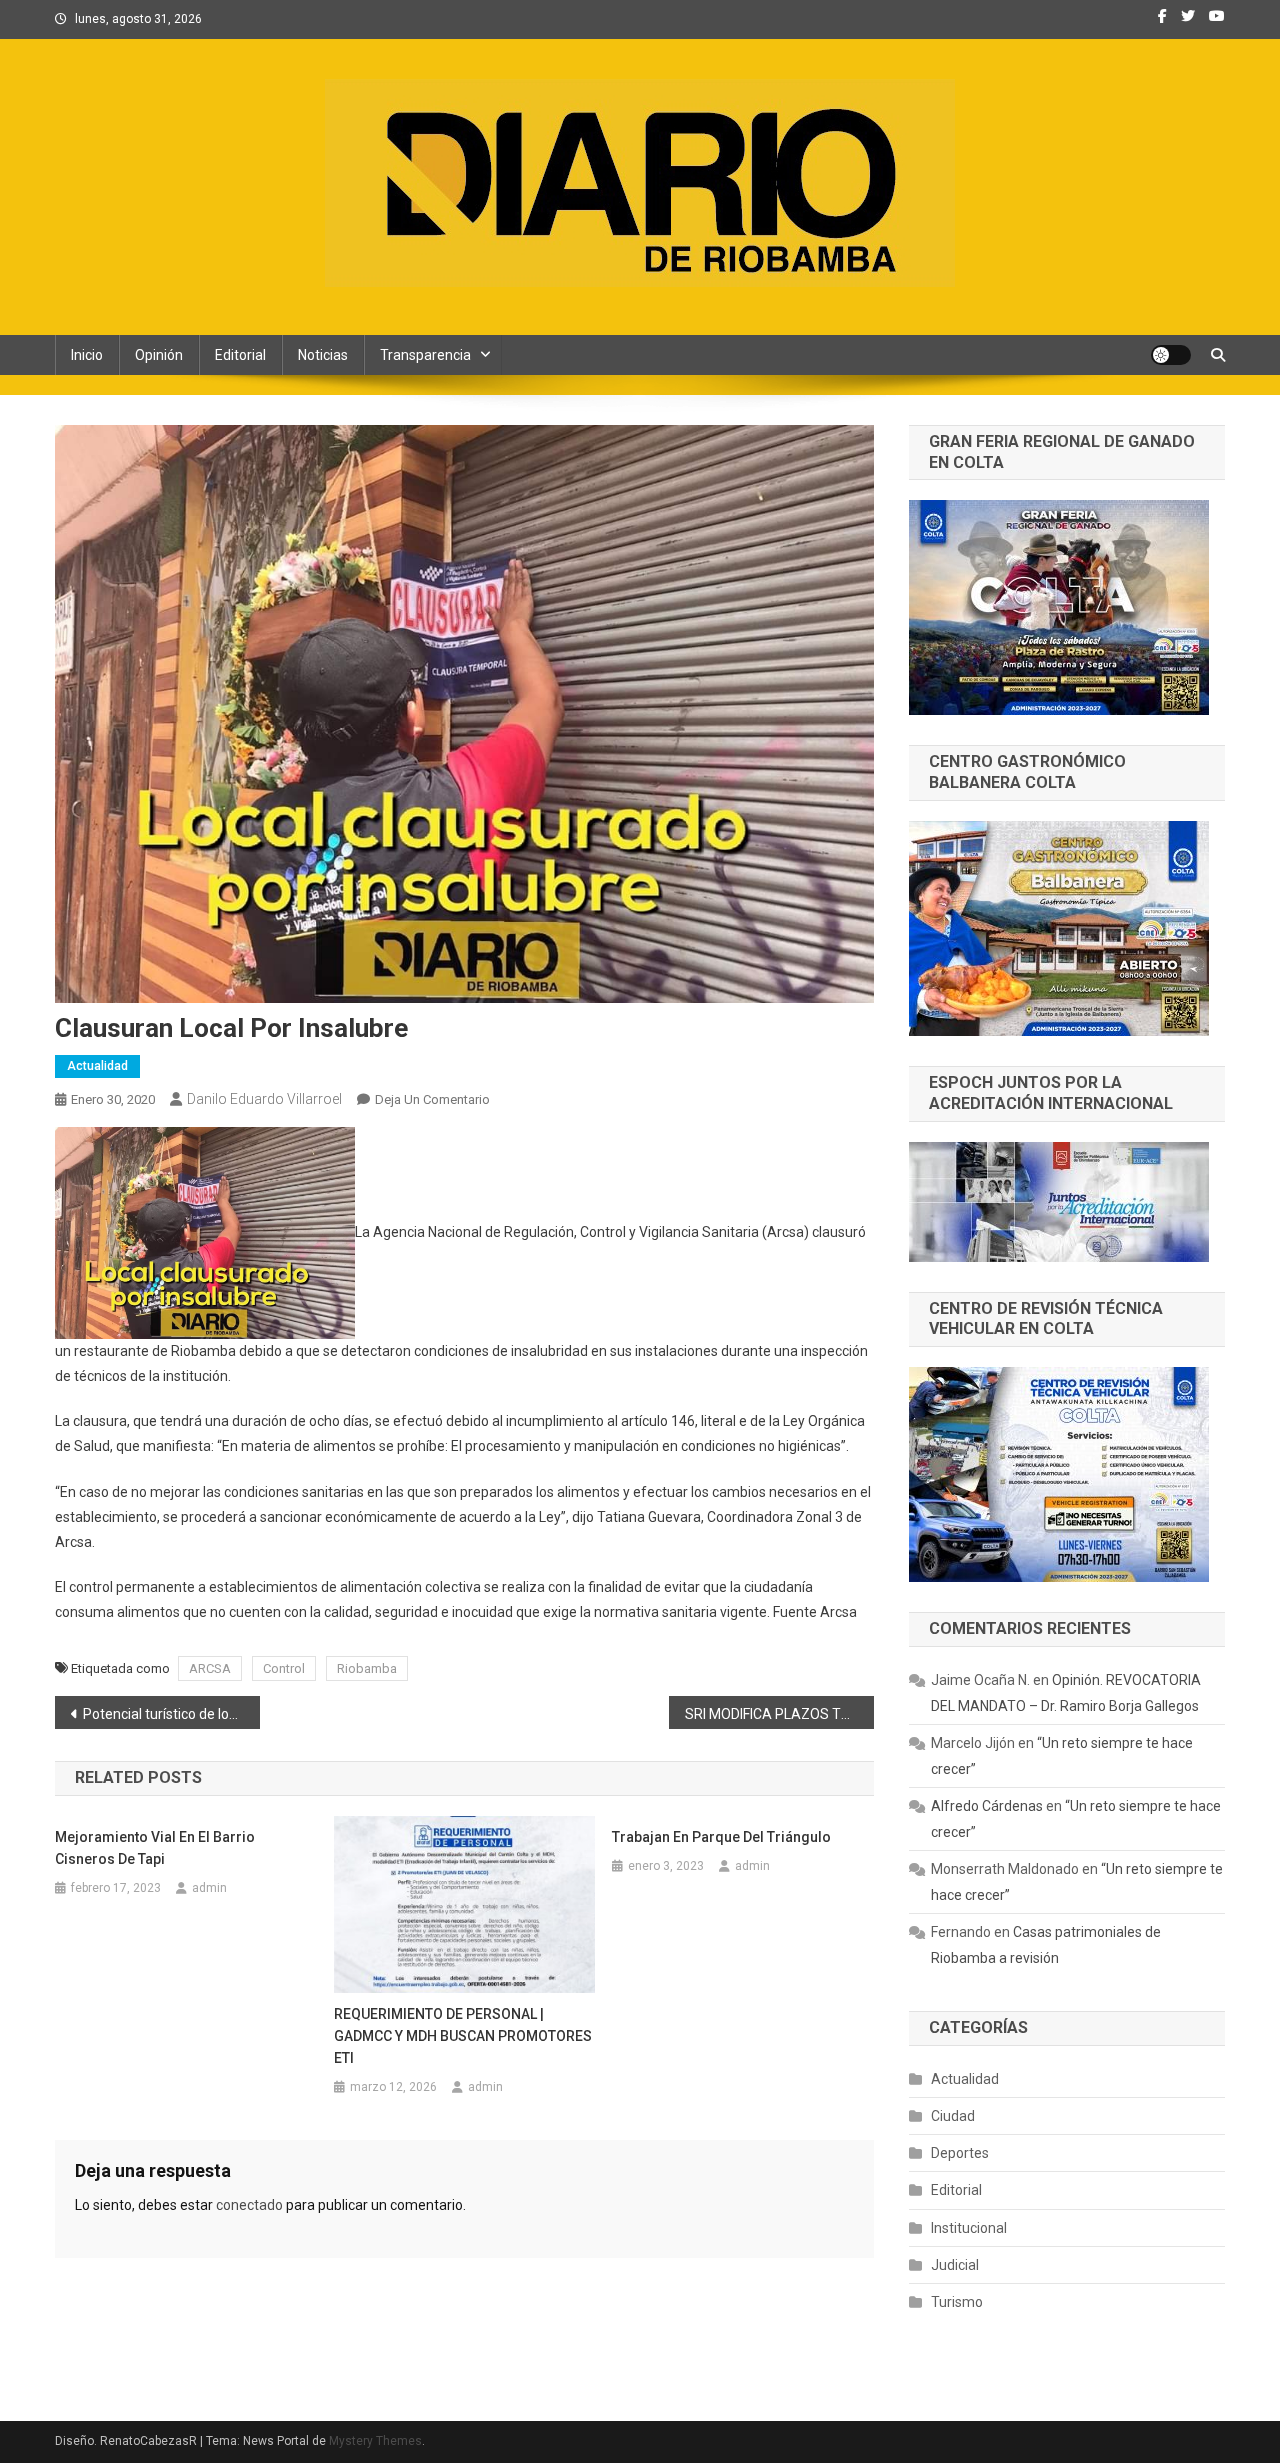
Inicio (87, 355)
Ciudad (953, 2116)
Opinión (159, 355)
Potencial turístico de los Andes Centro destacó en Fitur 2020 (171, 1714)
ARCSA (210, 1668)
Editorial (240, 355)
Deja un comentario (432, 1099)
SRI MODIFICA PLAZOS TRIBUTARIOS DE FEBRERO (779, 1714)
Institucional (969, 2228)
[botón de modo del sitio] (1171, 355)
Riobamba (367, 1668)
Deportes (960, 2153)
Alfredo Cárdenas (987, 1806)
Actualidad (97, 1066)
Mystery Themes (375, 2441)
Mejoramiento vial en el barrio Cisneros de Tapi (155, 1848)
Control (284, 1668)
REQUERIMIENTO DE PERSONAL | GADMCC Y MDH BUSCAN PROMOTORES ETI (463, 2036)
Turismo (957, 2302)
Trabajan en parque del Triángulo (721, 1837)
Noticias (323, 355)
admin (209, 1888)
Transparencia (425, 355)
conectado (249, 2205)
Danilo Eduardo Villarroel (264, 1099)
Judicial (955, 2265)
